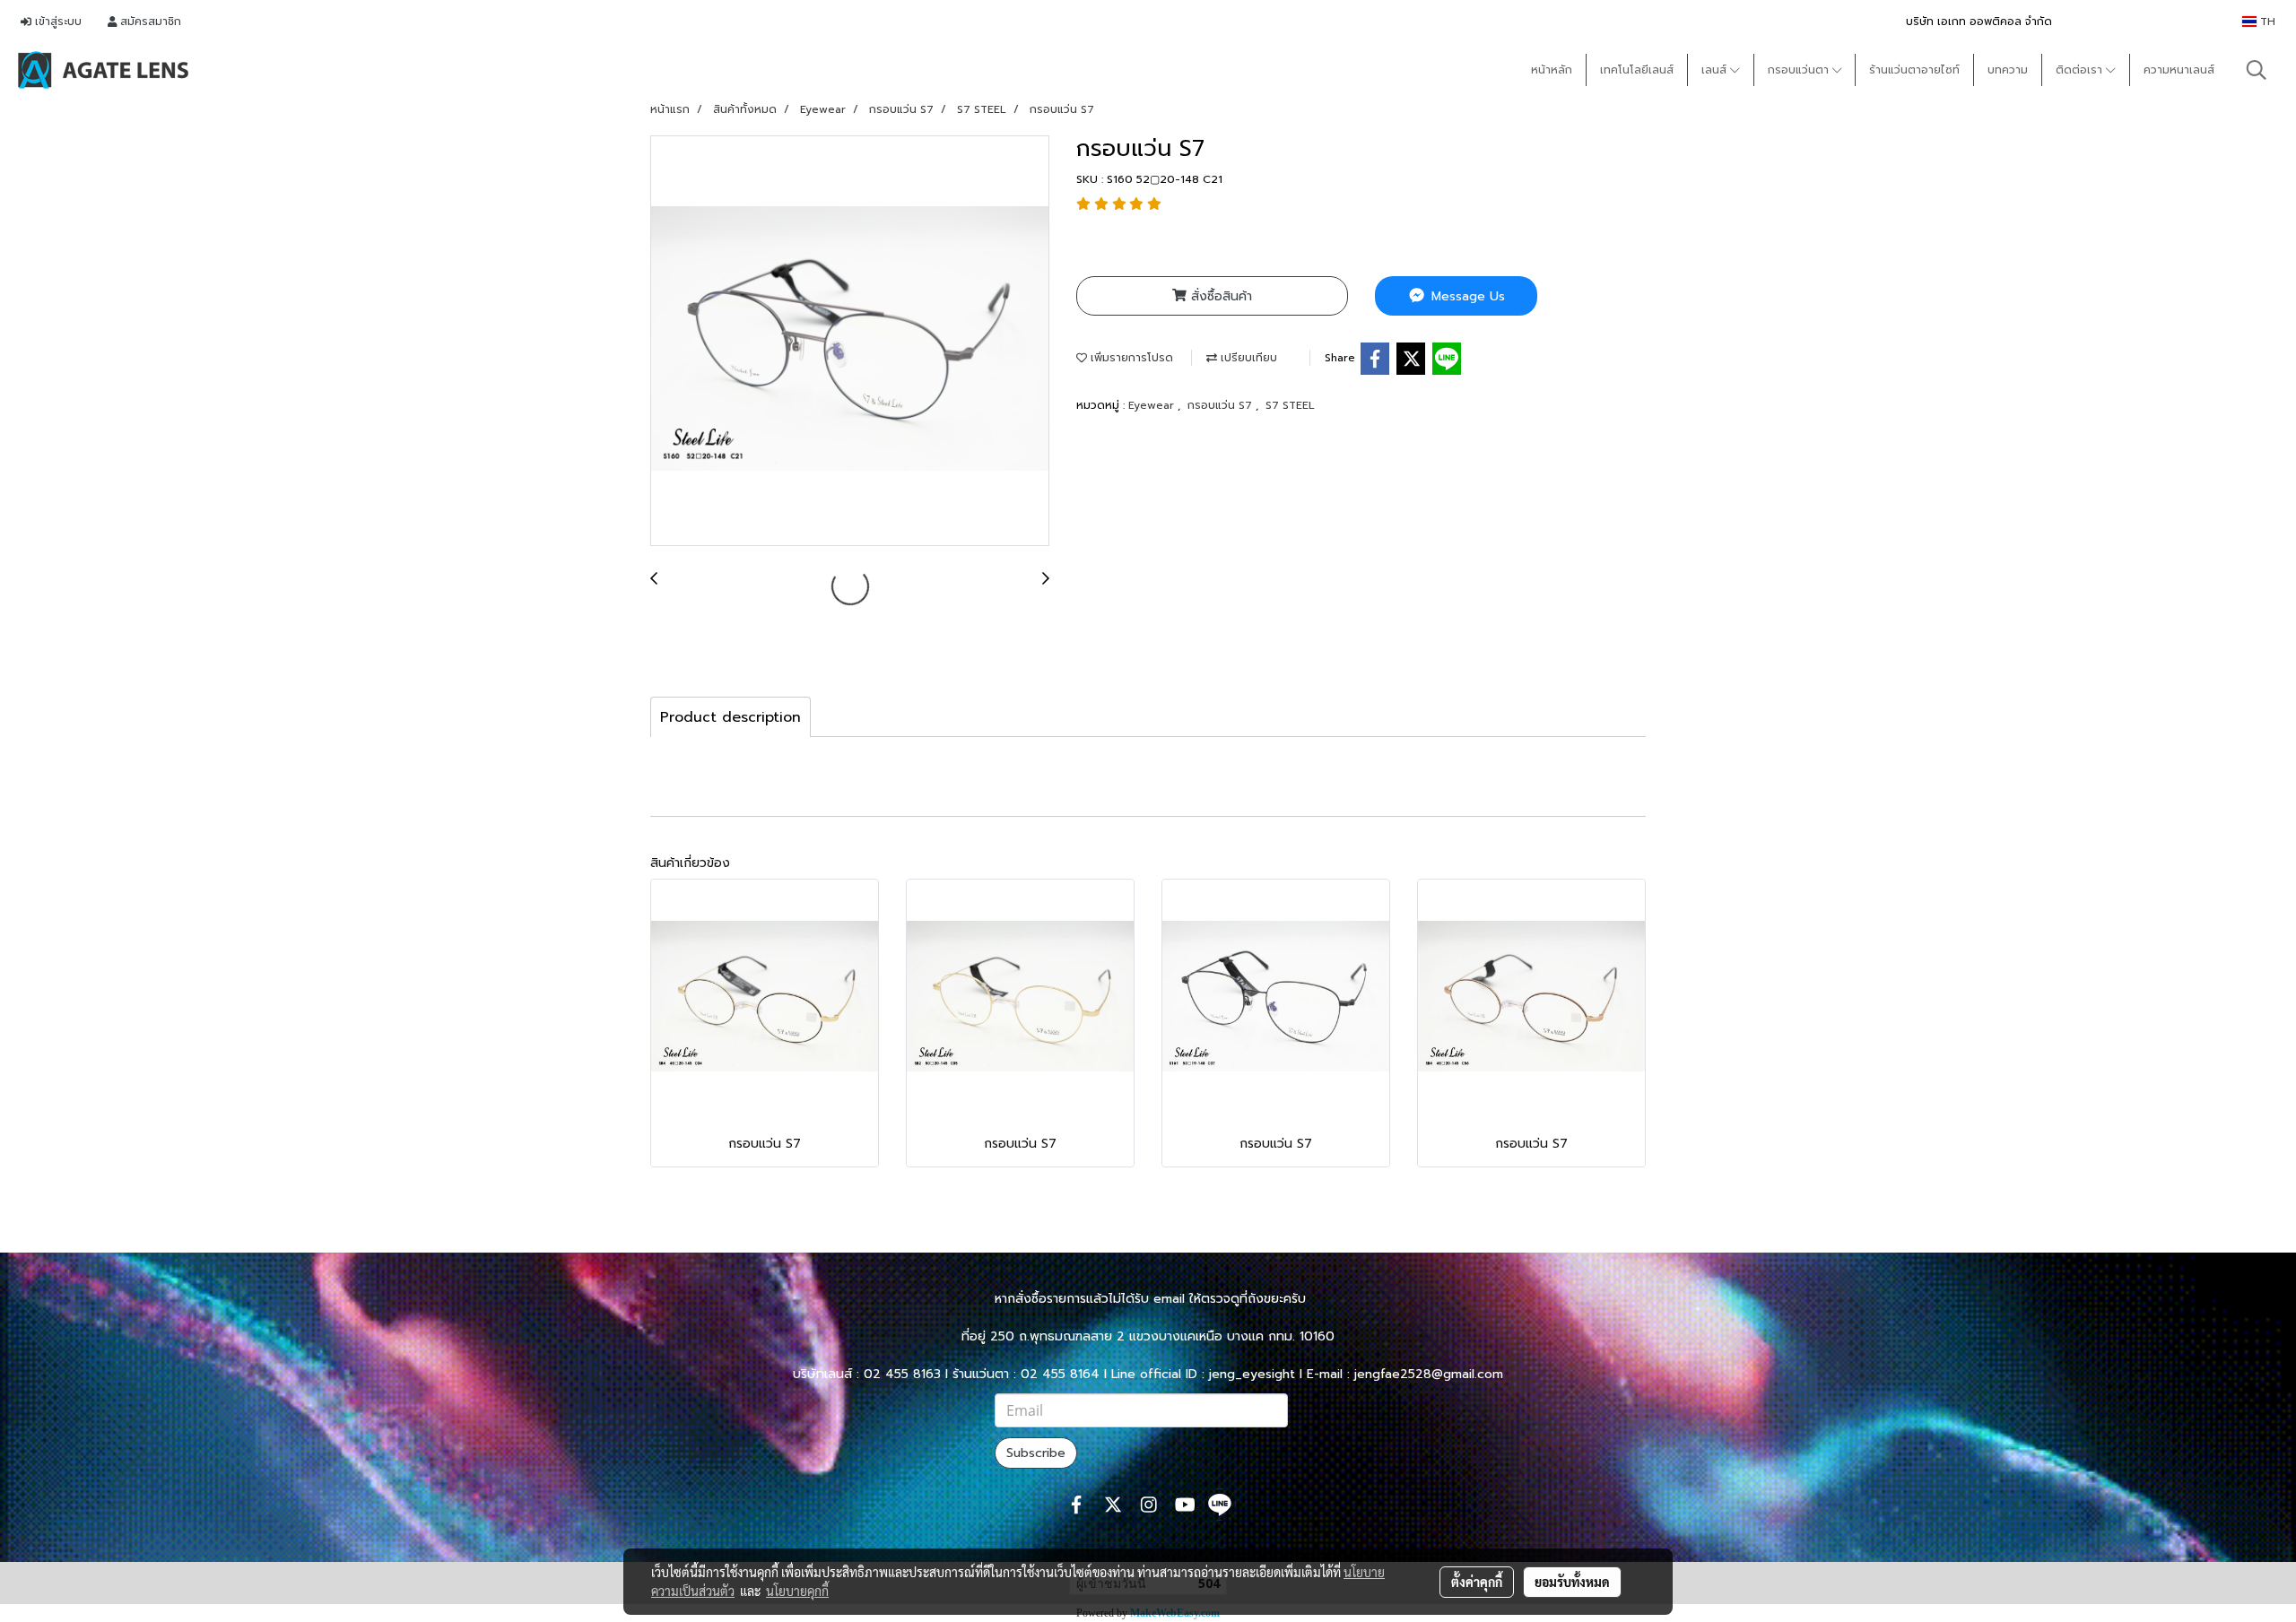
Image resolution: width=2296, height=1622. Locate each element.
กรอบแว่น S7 (1222, 405)
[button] (2257, 70)
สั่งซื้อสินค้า (1219, 296)
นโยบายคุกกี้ (797, 1591)
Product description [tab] (731, 717)
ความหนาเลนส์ (2179, 70)
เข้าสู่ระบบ (57, 22)
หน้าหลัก (1552, 70)
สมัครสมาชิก (149, 22)
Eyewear (1153, 405)
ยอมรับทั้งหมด (1572, 1582)
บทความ (2008, 70)
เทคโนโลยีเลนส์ (1637, 70)
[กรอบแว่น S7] (850, 342)
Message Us (1466, 296)
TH (2266, 22)
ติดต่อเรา (2081, 70)
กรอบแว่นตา (1800, 70)
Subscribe (1036, 1453)
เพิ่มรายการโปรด (1130, 358)
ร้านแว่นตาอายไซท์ (1914, 70)
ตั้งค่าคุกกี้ (1477, 1582)
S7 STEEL (1290, 405)
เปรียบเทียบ (1247, 358)
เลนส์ (1716, 70)
